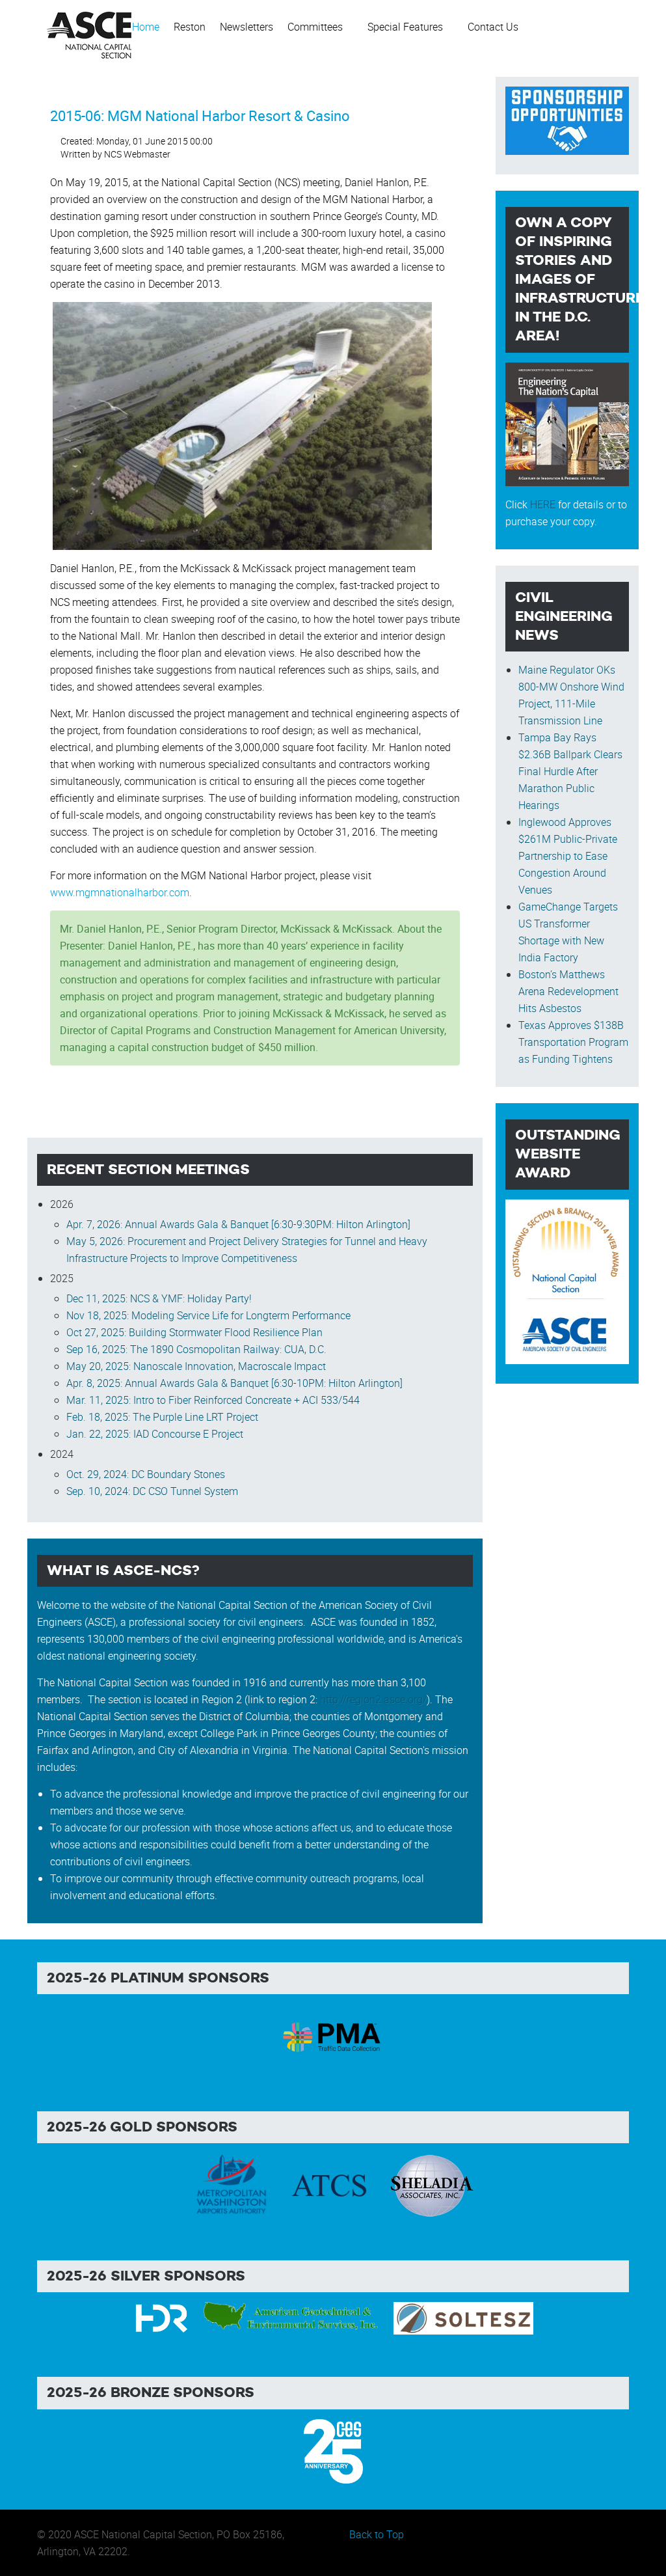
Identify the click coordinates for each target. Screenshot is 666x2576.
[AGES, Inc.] (292, 2318)
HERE (543, 504)
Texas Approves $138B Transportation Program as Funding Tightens (573, 1042)
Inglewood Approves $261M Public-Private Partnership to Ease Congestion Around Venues (568, 856)
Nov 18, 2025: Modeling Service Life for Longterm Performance (208, 1315)
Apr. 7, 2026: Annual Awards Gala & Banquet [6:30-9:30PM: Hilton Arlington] (238, 1224)
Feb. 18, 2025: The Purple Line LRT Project (162, 1417)
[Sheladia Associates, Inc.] (431, 2184)
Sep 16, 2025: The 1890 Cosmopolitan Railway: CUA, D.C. (196, 1349)
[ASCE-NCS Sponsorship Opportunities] (567, 119)
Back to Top (377, 2534)
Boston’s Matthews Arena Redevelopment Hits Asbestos (568, 991)
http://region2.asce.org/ (373, 1699)
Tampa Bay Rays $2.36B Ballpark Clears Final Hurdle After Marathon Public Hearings (570, 771)
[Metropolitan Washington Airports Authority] (232, 2184)
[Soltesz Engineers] (463, 2318)
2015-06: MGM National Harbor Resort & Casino (200, 116)
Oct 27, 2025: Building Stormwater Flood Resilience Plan (194, 1332)
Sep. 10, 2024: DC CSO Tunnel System (152, 1491)
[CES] (333, 2450)
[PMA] (333, 2035)
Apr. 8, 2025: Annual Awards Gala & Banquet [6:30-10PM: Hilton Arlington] (234, 1383)
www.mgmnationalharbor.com (120, 892)
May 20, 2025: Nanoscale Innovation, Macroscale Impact (196, 1366)
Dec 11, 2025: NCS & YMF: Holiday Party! (159, 1298)
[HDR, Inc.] (162, 2318)
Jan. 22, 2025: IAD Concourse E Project (155, 1434)
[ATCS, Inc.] (329, 2184)
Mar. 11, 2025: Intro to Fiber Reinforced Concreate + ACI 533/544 (213, 1400)
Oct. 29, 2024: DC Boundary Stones (146, 1474)
